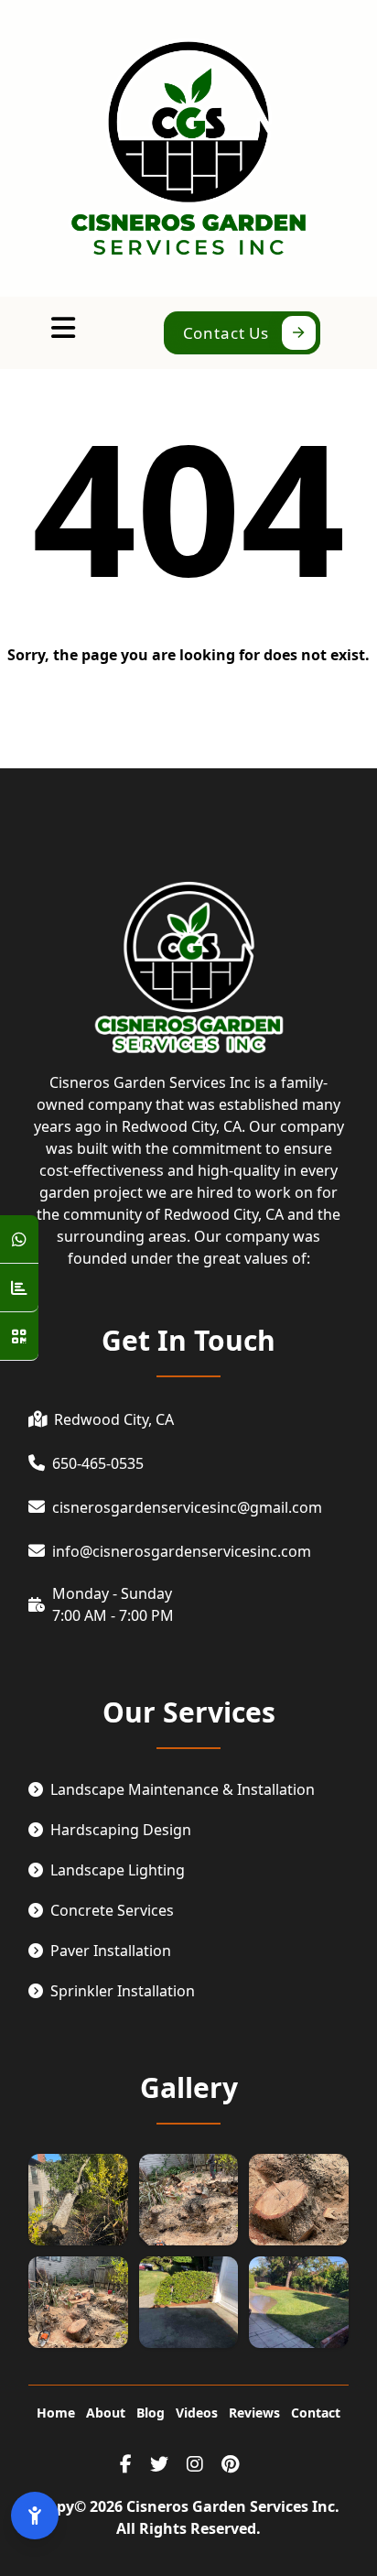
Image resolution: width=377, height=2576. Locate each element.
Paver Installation (111, 1951)
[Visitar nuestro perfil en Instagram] (195, 2464)
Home (56, 2413)
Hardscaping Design (121, 1830)
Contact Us (226, 333)
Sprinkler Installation (123, 1991)
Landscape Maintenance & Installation (183, 1789)
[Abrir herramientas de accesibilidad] (35, 2516)
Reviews (254, 2413)
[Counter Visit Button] (19, 1288)
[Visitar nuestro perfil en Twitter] (159, 2464)
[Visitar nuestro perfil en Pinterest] (230, 2464)
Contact (316, 2413)
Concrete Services (112, 1910)
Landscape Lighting (118, 1870)
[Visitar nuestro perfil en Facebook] (126, 2464)
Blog (151, 2413)
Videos (197, 2413)
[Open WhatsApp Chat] (19, 1239)
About (106, 2413)
